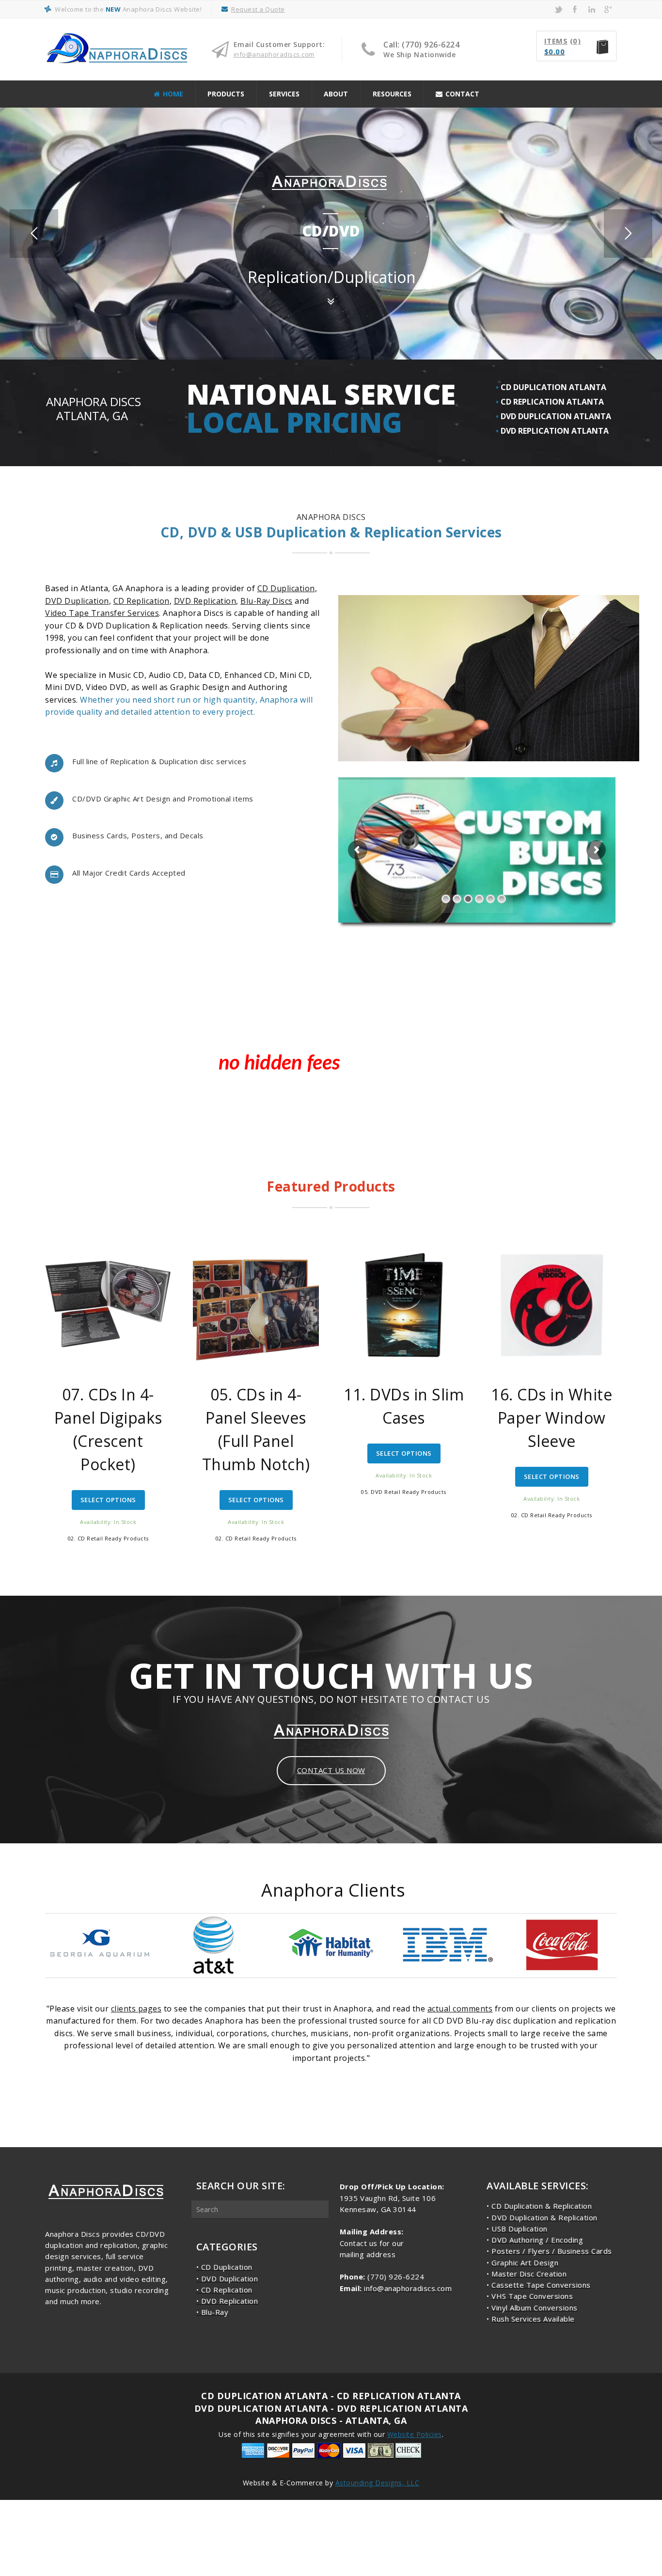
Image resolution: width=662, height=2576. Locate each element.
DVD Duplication (77, 601)
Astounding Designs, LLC (378, 2483)
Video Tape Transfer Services (102, 613)
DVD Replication (205, 601)
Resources (392, 94)
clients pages (136, 2009)
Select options (108, 1500)
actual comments (460, 2009)
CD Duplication (286, 588)
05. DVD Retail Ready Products (404, 1492)
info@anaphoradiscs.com (274, 54)
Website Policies (415, 2434)
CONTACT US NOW (331, 1770)
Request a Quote (258, 9)
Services (284, 94)
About (336, 94)
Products (226, 94)
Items (556, 41)
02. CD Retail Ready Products (108, 1538)
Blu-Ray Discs (267, 601)
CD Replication (142, 601)
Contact (462, 94)
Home (173, 94)
